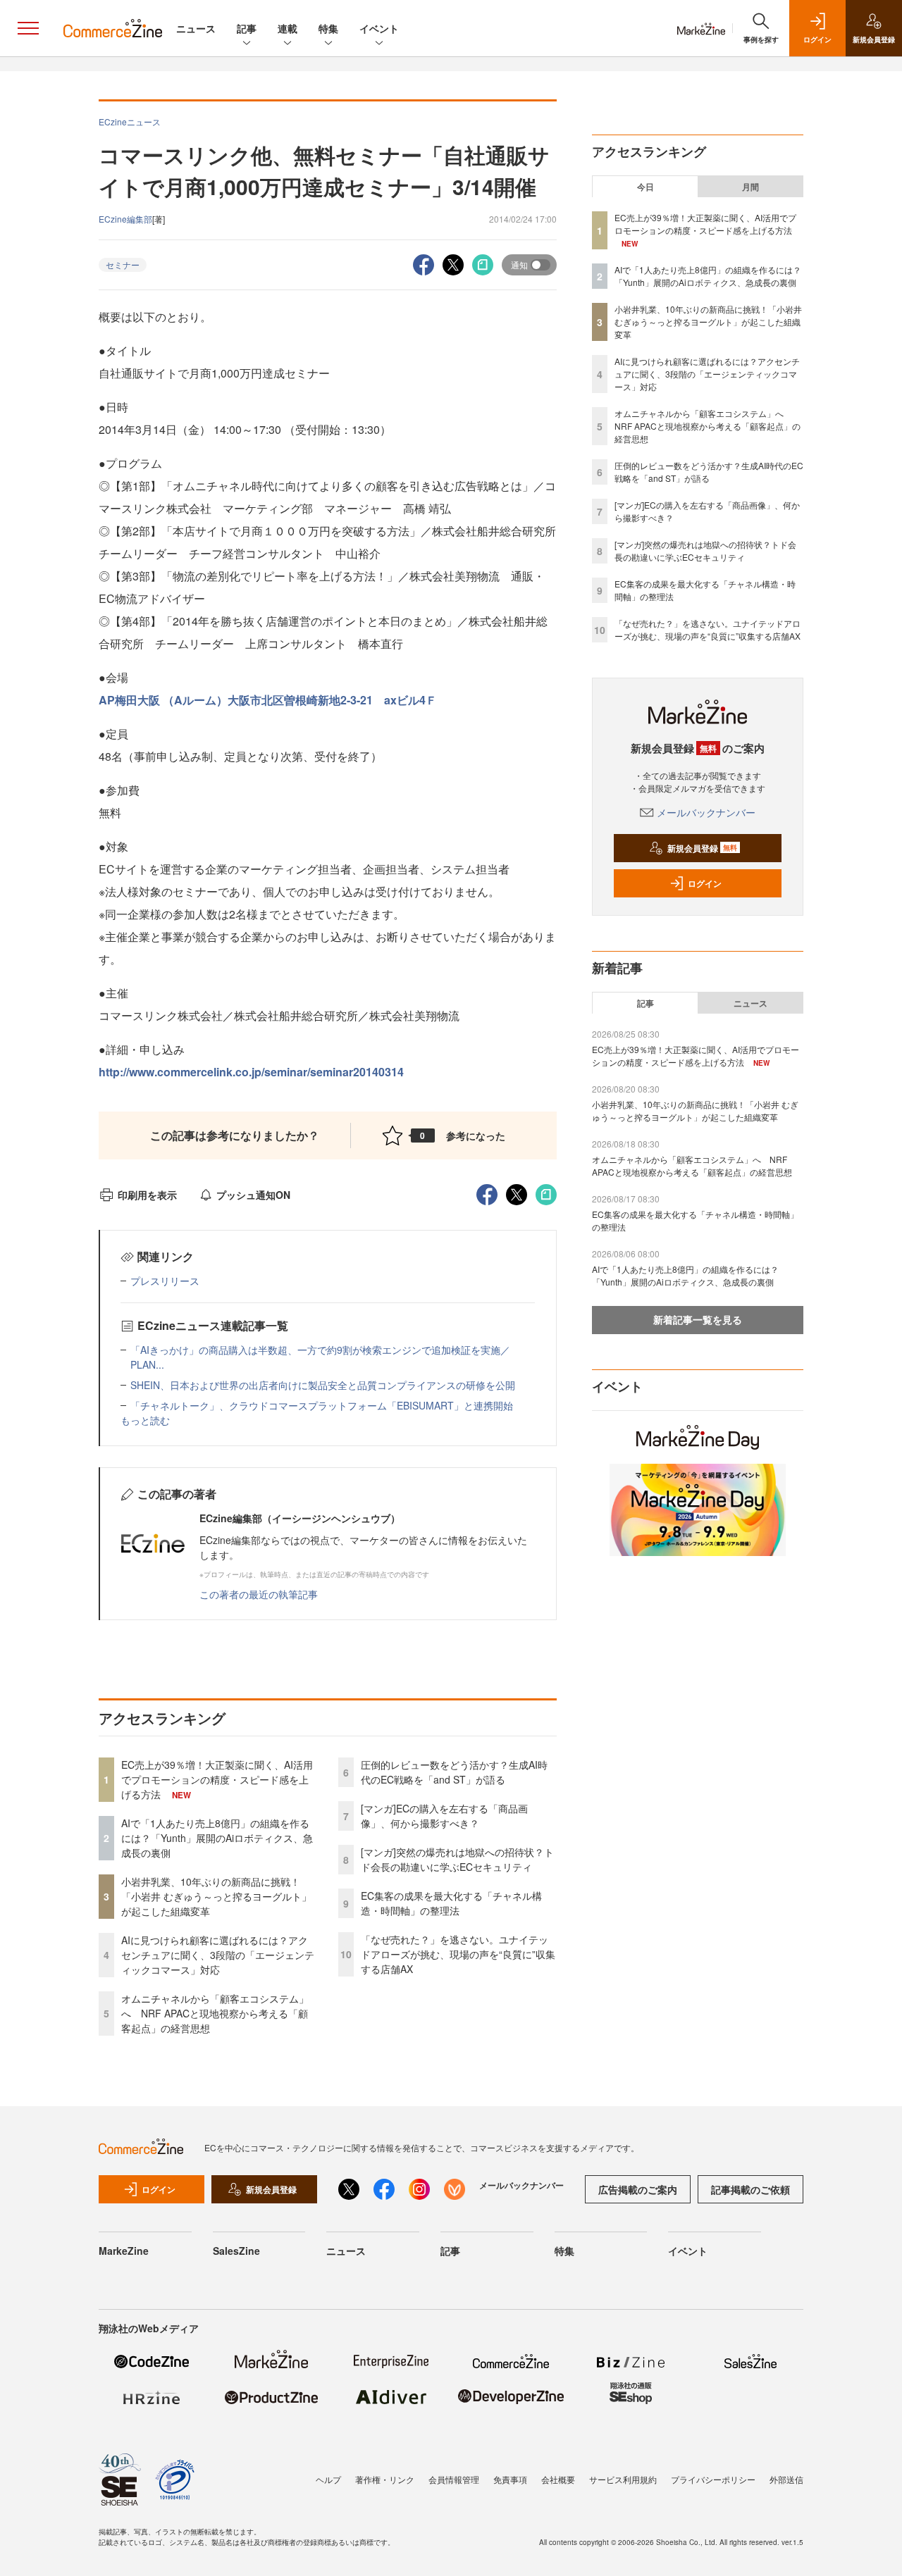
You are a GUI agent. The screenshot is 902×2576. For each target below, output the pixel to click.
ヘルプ (328, 2479)
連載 (288, 28)
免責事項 (510, 2479)
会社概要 (558, 2479)
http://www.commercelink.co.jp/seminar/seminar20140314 (251, 1072)
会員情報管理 (454, 2479)
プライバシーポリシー (713, 2479)
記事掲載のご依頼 (750, 2189)
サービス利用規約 (623, 2479)
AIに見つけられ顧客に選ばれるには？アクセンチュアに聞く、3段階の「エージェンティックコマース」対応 (218, 1955)
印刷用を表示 (147, 1195)
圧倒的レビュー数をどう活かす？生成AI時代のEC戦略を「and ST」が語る (454, 1772)
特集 (328, 28)
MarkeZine (124, 2251)
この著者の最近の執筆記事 (259, 1594)
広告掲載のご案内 (638, 2189)
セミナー (123, 265)
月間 (750, 187)
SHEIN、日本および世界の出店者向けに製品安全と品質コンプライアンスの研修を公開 (323, 1385)
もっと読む (145, 1420)
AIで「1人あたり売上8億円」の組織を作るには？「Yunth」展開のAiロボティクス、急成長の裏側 (217, 1838)
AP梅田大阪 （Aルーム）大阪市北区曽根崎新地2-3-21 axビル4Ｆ (268, 700)
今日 (645, 187)
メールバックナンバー (706, 812)
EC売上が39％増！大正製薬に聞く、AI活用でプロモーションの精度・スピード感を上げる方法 (217, 1779)
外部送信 (786, 2479)
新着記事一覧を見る (698, 1319)
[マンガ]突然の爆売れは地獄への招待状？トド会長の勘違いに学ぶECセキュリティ (457, 1859)
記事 (247, 28)
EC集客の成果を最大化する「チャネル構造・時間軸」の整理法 (451, 1903)
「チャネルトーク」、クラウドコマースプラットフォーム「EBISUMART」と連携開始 (322, 1405)
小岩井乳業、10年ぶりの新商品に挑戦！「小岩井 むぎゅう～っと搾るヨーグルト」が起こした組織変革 (216, 1896)
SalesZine (236, 2251)
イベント (379, 28)
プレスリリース (165, 1281)
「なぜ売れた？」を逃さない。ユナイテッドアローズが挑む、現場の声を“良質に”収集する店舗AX (458, 1954)
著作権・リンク (385, 2479)
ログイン (705, 883)
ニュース (196, 28)
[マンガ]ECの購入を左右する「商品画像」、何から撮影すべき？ (444, 1816)
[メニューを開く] (28, 28)
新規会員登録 (702, 848)
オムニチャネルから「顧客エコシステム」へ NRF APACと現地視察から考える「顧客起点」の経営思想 (215, 2013)
